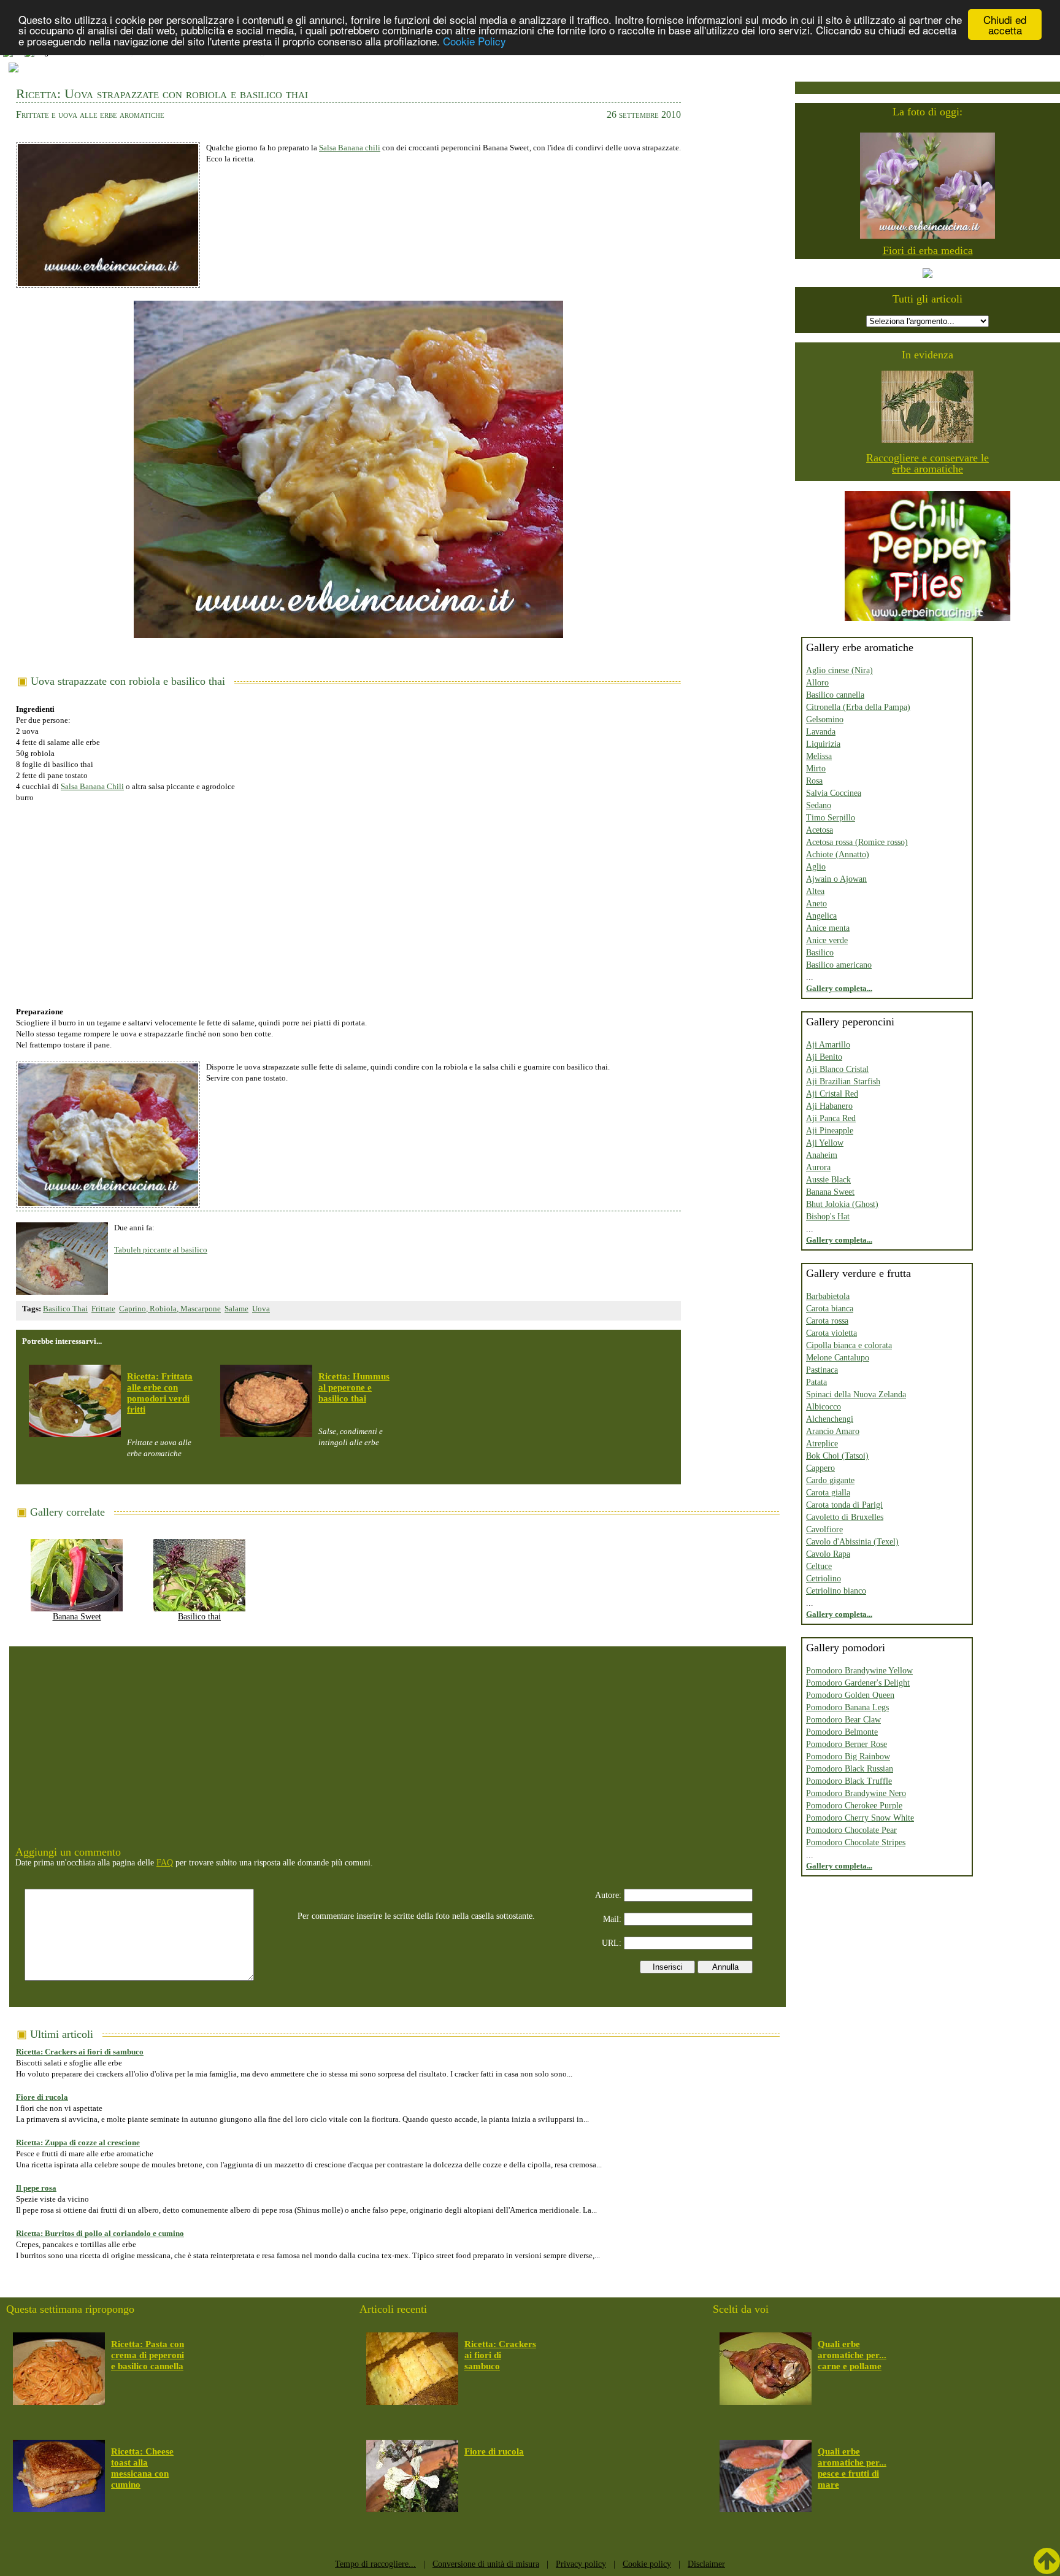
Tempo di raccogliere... (375, 2564)
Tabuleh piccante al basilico (161, 1250)
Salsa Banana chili (350, 148)
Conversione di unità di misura (486, 2564)
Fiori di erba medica (928, 250)
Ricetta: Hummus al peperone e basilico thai (354, 1387)
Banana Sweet (77, 1617)
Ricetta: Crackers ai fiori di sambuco (80, 2052)
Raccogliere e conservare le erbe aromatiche (927, 463)
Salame (236, 1309)
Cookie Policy (474, 41)
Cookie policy (647, 2564)
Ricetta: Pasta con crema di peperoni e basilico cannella (148, 2355)
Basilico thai (199, 1617)
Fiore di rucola (42, 2097)
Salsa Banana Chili (92, 786)
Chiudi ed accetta (1005, 25)
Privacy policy (581, 2564)
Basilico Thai (65, 1309)
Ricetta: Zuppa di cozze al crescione (78, 2142)
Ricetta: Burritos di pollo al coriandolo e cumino (100, 2233)
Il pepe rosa (36, 2188)
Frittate (103, 1309)
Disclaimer (706, 2564)
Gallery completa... (839, 988)
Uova (261, 1309)
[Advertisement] (348, 898)
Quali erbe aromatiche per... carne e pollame (852, 2355)
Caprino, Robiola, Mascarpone (170, 1309)
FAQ (165, 1863)
